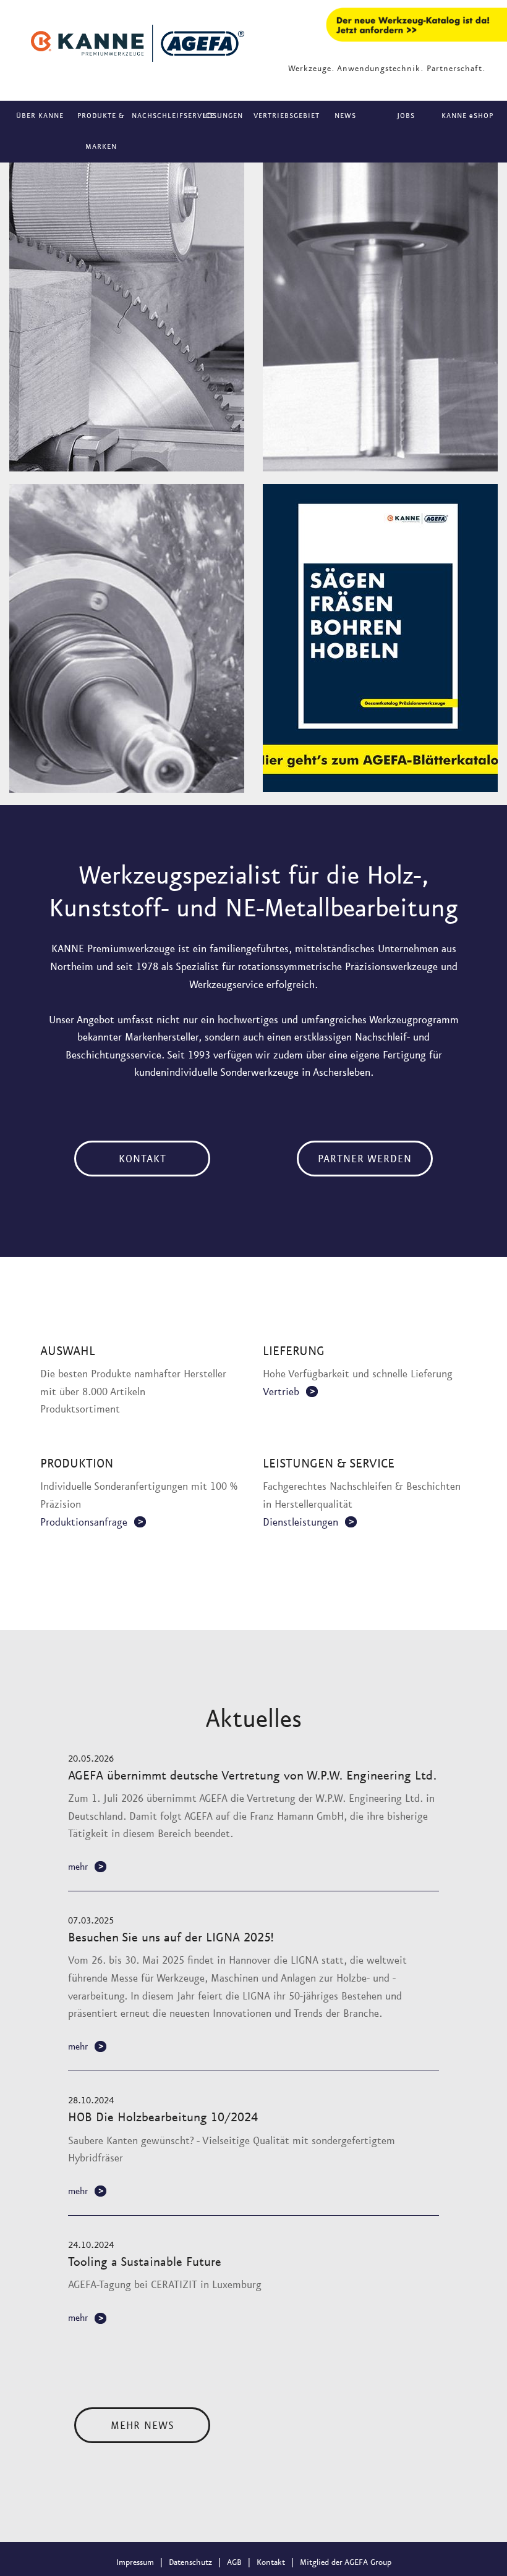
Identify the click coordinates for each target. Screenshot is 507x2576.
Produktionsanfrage (84, 1522)
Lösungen (223, 116)
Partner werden (365, 1159)
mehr (78, 1867)
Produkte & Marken (101, 132)
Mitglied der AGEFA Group (346, 2562)
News (345, 116)
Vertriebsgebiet (284, 116)
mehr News (143, 2426)
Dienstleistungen (300, 1522)
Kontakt (143, 1159)
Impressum (135, 2562)
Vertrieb (281, 1392)
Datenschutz (190, 2562)
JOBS (406, 116)
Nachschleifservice (162, 116)
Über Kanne (40, 116)
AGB (234, 2562)
